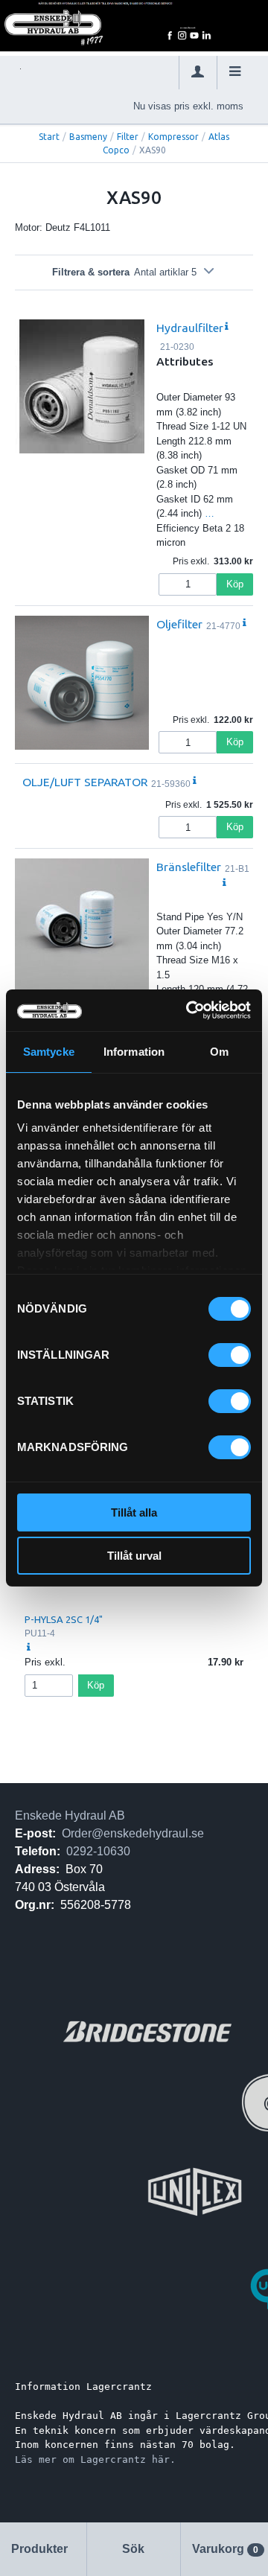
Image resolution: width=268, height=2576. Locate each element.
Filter (128, 137)
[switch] (230, 1355)
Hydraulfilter (190, 328)
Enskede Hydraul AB (70, 1815)
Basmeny (88, 137)
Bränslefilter (189, 867)
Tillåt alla (134, 1512)
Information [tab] (134, 1052)
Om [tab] (219, 1052)
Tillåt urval (134, 1556)
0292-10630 (98, 1851)
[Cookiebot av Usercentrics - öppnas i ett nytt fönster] (189, 1010)
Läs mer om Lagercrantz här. (95, 2459)
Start (49, 137)
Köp (235, 584)
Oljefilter (179, 624)
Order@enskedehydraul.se (133, 1833)
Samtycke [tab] (49, 1052)
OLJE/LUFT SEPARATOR (85, 782)
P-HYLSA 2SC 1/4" (64, 1619)
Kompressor (173, 137)
